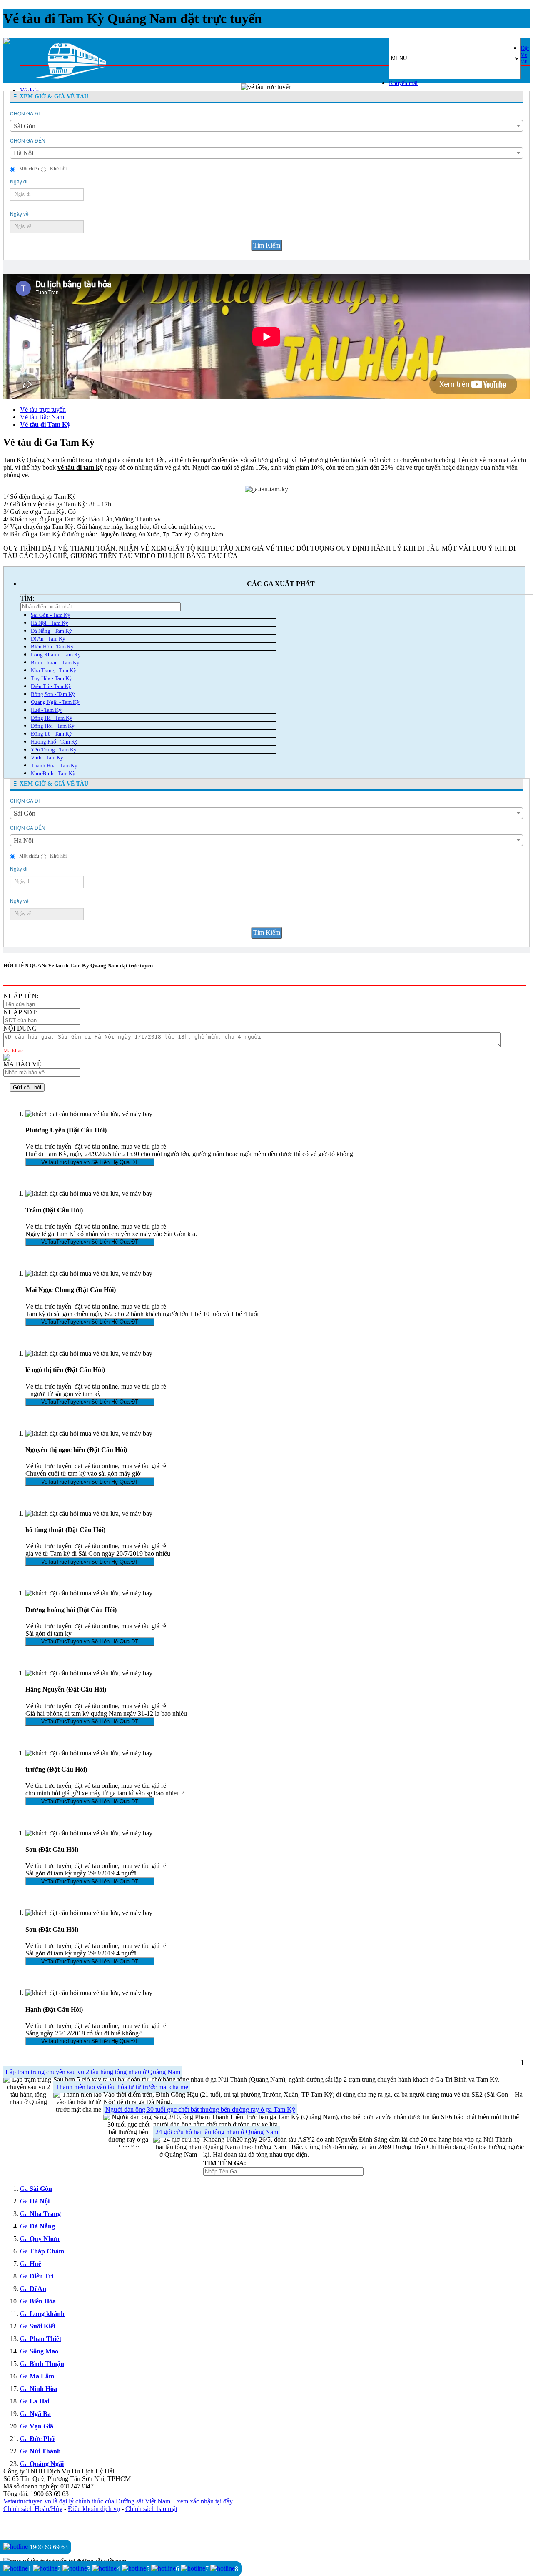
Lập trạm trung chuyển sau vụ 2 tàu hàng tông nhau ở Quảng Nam (93, 2072)
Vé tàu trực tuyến (43, 409)
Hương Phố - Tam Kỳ (54, 742)
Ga (36, 2189)
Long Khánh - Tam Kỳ (56, 655)
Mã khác (13, 1050)
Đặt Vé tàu (525, 55)
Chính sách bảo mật (151, 2509)
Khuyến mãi (403, 83)
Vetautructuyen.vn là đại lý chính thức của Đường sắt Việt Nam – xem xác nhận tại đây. (119, 2501)
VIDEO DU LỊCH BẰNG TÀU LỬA (186, 556)
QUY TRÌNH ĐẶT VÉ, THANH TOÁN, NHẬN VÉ (76, 548)
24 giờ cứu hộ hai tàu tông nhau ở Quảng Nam (217, 2132)
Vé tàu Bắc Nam (42, 417)
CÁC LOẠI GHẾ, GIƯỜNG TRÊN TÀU (76, 556)
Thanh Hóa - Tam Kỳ (54, 765)
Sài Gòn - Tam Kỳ (51, 615)
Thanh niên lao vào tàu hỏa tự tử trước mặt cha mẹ (122, 2087)
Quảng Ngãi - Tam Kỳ (55, 702)
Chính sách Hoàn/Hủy (33, 2509)
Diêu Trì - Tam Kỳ (51, 686)
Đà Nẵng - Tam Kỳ (51, 631)
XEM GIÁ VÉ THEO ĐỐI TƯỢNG (285, 548)
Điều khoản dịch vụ (94, 2509)
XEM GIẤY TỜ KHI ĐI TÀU (192, 548)
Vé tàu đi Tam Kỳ (45, 424)
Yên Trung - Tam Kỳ (54, 750)
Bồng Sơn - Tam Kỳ (53, 694)
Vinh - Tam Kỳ (47, 757)
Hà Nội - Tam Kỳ (50, 623)
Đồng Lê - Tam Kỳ (51, 734)
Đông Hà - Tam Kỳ (52, 718)
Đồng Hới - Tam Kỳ (53, 726)
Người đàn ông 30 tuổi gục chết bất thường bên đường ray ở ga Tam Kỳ (200, 2109)
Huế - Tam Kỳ (46, 710)
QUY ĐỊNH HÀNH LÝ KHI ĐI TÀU (388, 548)
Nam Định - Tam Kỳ (53, 773)
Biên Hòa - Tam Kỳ (52, 647)
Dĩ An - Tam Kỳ (48, 639)
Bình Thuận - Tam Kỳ (55, 662)
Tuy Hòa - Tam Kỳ (51, 678)
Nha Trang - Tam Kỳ (54, 670)
